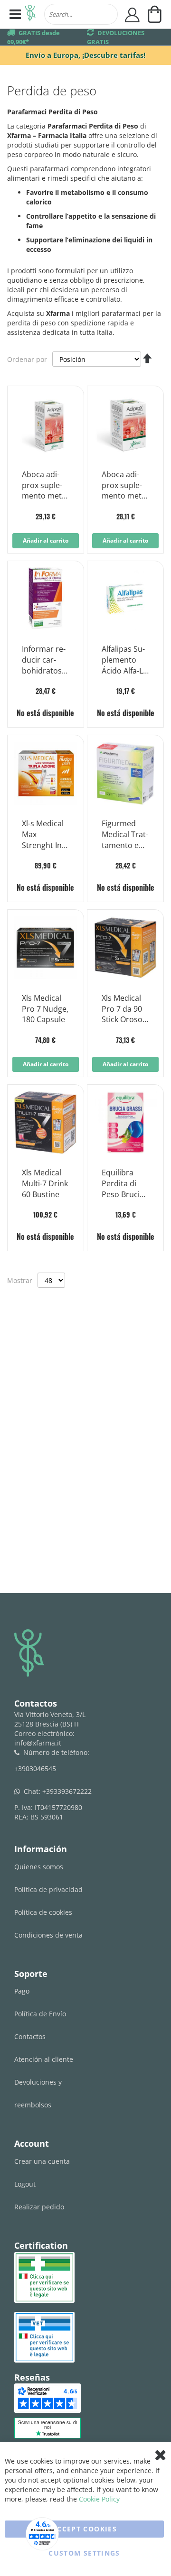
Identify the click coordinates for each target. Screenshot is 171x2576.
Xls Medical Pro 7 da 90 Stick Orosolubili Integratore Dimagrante (125, 1009)
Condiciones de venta (48, 1935)
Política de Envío (40, 2014)
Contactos (30, 2036)
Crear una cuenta (42, 2161)
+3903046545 (35, 1768)
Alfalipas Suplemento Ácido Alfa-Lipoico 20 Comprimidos (124, 660)
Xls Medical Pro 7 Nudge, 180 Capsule (45, 1009)
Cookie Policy (99, 2499)
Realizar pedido (39, 2207)
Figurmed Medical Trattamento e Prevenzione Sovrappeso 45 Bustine (125, 835)
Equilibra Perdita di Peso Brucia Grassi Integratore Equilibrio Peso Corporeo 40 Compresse (125, 1184)
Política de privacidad (48, 1889)
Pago (22, 1991)
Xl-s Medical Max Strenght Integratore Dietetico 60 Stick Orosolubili (43, 835)
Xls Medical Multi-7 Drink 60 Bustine (45, 1183)
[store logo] (30, 14)
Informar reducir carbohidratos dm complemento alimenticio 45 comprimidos (44, 660)
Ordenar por (27, 359)
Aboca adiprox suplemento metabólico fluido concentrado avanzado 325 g (45, 486)
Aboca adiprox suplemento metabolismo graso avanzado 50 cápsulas (125, 486)
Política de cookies (43, 1912)
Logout (25, 2184)
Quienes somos (39, 1867)
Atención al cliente (44, 2059)
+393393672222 (67, 1791)
